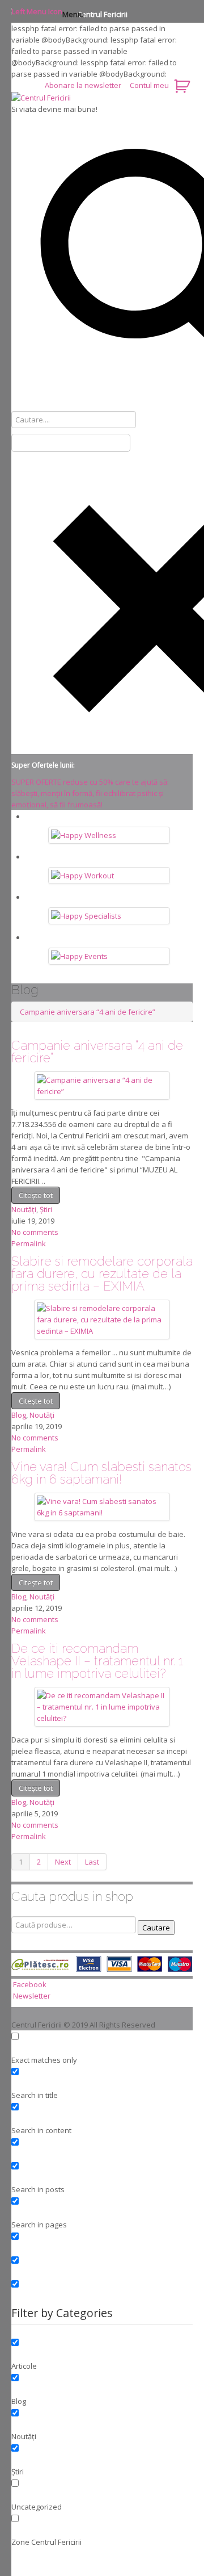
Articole (102, 2352)
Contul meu (149, 85)
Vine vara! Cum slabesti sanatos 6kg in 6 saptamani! (101, 1473)
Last (92, 1862)
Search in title (102, 2081)
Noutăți (24, 1209)
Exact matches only (102, 2046)
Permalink (29, 1243)
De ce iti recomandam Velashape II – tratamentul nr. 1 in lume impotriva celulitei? (97, 1661)
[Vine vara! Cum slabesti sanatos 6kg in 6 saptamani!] (102, 1506)
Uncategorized (102, 2493)
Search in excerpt (102, 2151)
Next (63, 1862)
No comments (35, 1232)
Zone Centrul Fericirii (102, 2528)
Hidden (102, 2246)
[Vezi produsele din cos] (183, 85)
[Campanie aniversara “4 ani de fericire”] (102, 1084)
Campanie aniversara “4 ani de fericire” (88, 1012)
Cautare (156, 1928)
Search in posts (102, 2175)
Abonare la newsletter (84, 85)
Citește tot (36, 1195)
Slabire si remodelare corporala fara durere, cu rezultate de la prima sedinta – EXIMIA (102, 1274)
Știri (46, 1209)
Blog (19, 1415)
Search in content (102, 2116)
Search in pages (102, 2210)
